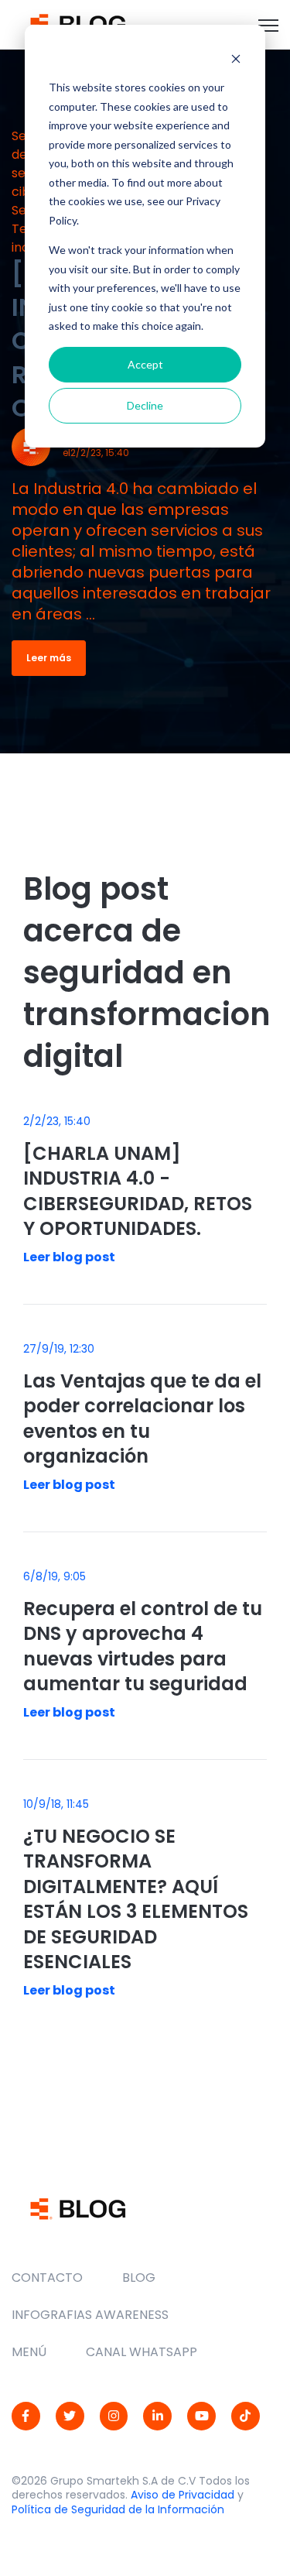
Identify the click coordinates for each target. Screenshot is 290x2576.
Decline (145, 405)
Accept (145, 364)
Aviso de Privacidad (183, 2495)
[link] (78, 24)
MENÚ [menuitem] (29, 2352)
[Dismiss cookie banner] (236, 58)
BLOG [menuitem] (139, 2278)
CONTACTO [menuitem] (47, 2278)
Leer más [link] (49, 658)
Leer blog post (69, 1257)
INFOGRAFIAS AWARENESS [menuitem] (90, 2315)
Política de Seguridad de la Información (118, 2509)
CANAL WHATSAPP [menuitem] (142, 2352)
